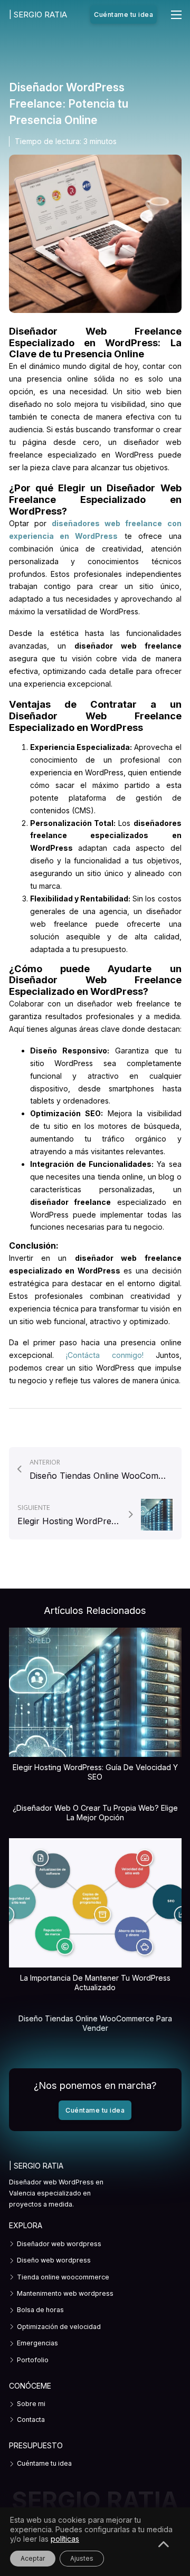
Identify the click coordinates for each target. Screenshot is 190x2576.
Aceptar (33, 2558)
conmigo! (122, 1355)
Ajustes (82, 2558)
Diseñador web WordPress (51, 2182)
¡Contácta (83, 1355)
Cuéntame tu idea (123, 15)
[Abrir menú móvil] (176, 15)
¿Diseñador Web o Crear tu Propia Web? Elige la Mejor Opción (95, 1813)
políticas (65, 2539)
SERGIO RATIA (38, 15)
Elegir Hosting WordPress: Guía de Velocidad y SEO (95, 1772)
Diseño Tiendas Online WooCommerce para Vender (95, 2023)
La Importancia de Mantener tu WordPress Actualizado (95, 1983)
